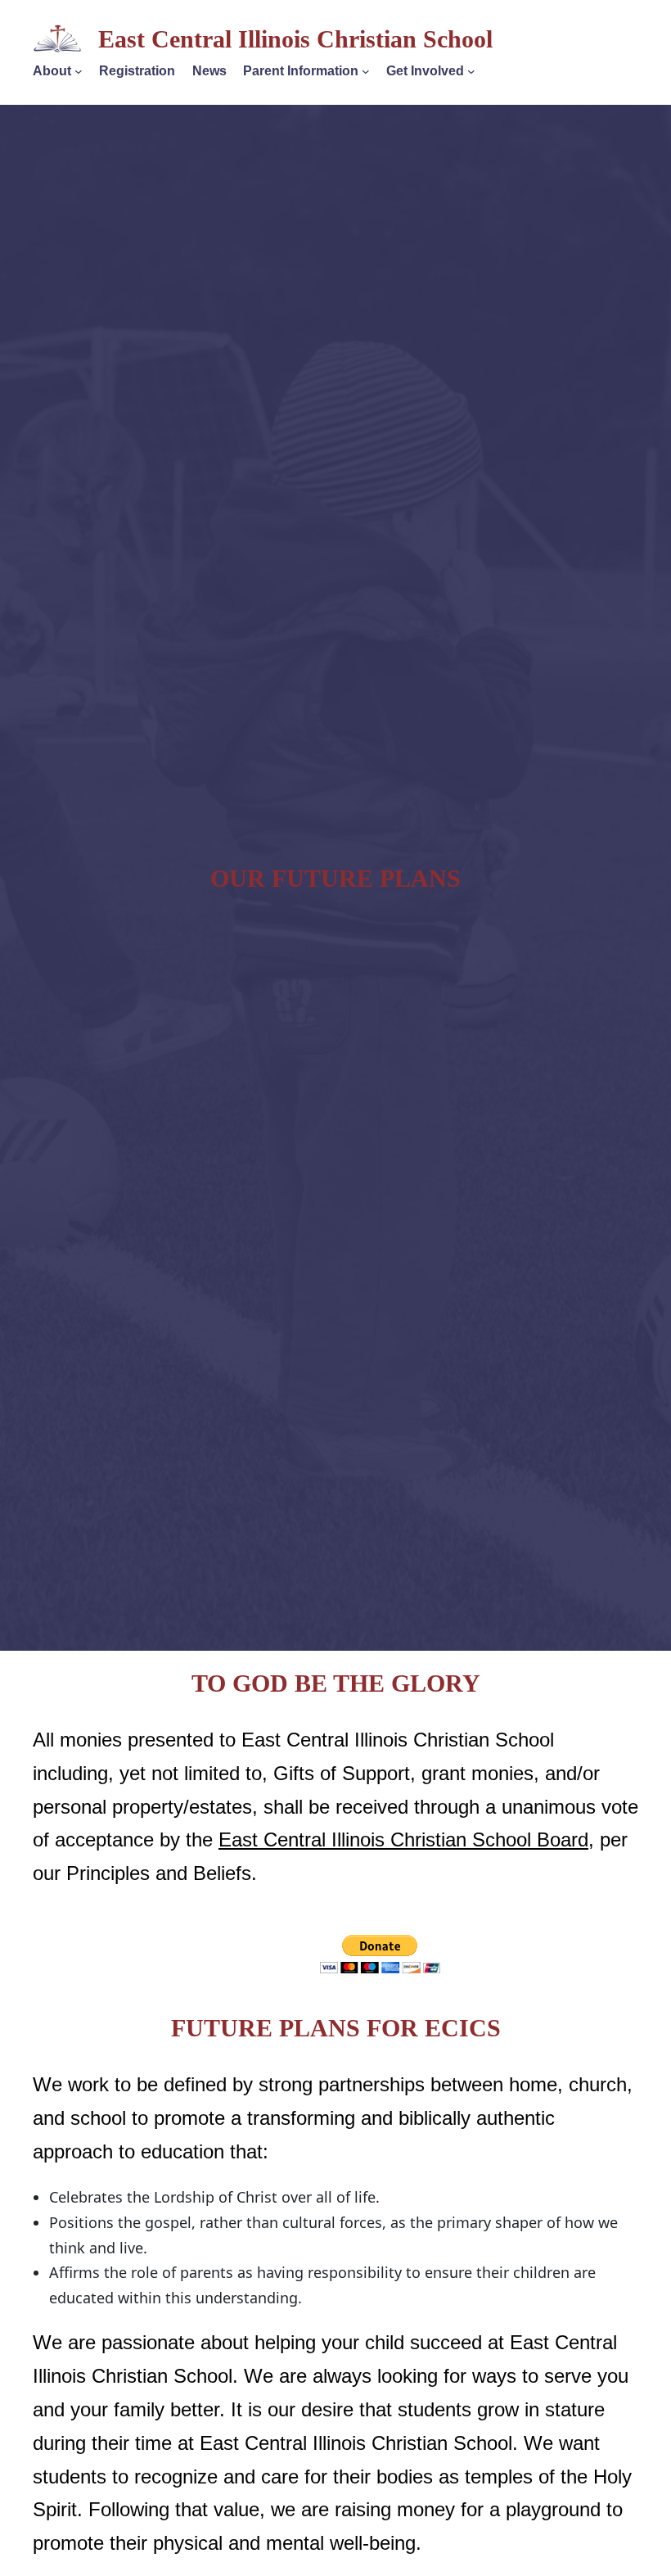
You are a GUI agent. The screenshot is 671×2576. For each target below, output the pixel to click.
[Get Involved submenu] (471, 71)
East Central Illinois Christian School (295, 39)
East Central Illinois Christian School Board (403, 1839)
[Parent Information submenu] (366, 71)
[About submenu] (79, 71)
